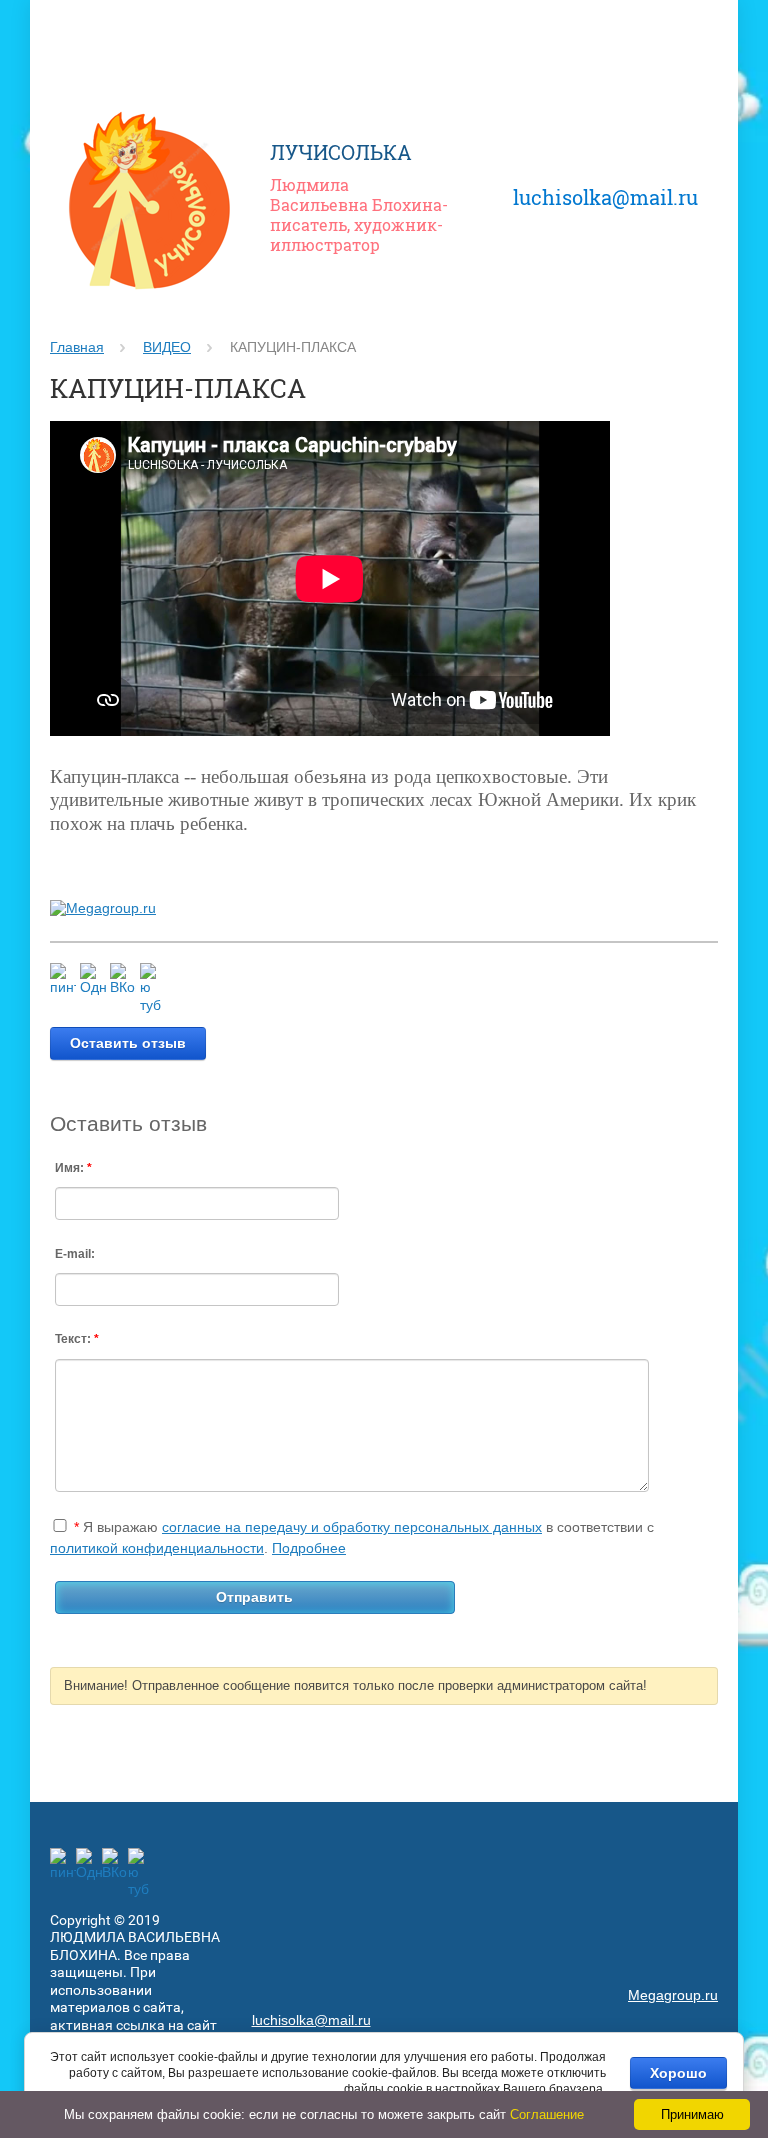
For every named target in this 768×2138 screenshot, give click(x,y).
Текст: (77, 1339)
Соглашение (547, 2114)
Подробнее (309, 1548)
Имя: (73, 1168)
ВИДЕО (167, 347)
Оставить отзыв (128, 1043)
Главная (77, 347)
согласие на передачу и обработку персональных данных (352, 1527)
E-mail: (75, 1254)
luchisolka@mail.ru (605, 197)
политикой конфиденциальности (157, 1548)
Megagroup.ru (673, 1995)
